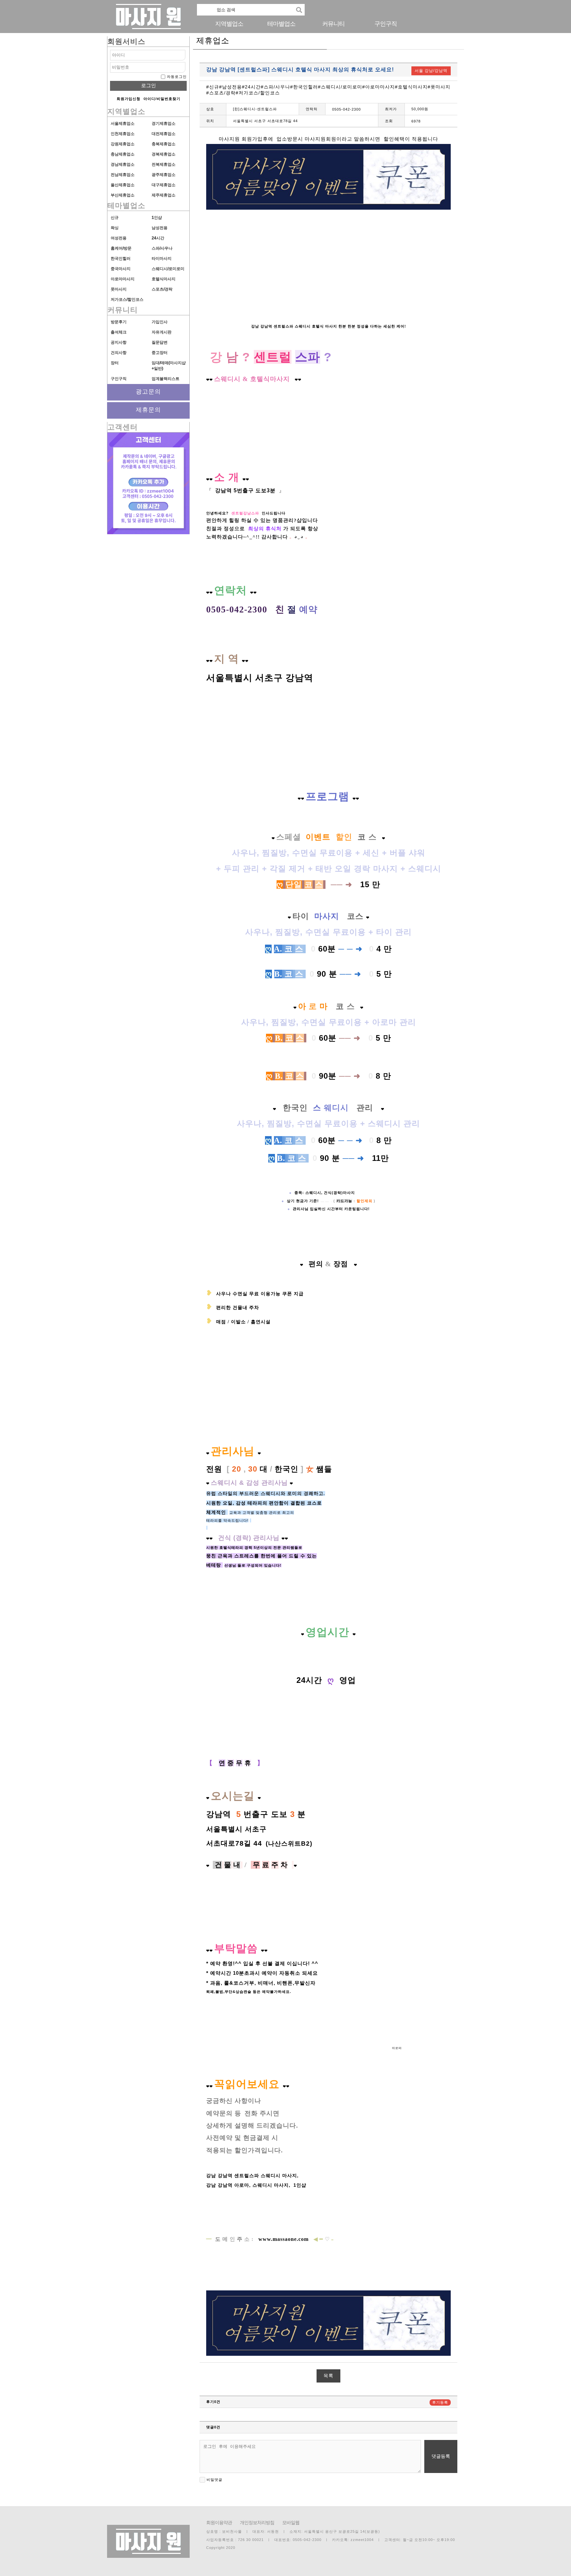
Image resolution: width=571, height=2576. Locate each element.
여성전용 (119, 238)
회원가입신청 (129, 99)
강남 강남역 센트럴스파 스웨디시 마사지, (253, 2176)
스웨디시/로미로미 (168, 269)
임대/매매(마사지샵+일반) (169, 366)
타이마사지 (162, 259)
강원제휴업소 (123, 144)
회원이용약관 (219, 2523)
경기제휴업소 (164, 123)
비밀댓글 (214, 2480)
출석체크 (119, 332)
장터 (115, 363)
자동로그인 (177, 77)
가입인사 (160, 322)
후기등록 (440, 2402)
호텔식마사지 (164, 279)
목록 (328, 2376)
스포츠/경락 (162, 289)
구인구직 (386, 24)
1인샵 (157, 218)
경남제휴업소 (123, 164)
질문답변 (160, 342)
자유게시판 (162, 332)
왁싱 (115, 228)
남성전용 (160, 228)
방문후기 (119, 322)
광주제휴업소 (164, 175)
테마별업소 (281, 24)
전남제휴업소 (123, 175)
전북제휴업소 (164, 164)
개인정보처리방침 (257, 2523)
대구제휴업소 (164, 185)
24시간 (158, 238)
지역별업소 (229, 24)
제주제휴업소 (164, 195)
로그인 (149, 85)
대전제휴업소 (164, 134)
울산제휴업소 (123, 185)
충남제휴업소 (123, 154)
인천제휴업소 (123, 134)
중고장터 (160, 353)
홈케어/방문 (121, 248)
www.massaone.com (284, 2239)
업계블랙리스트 (166, 379)
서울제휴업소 (123, 123)
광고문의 (148, 392)
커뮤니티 (333, 24)
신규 (115, 218)
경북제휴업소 (164, 154)
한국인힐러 (121, 259)
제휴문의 (148, 410)
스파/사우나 (162, 248)
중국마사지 (121, 269)
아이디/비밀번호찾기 (162, 99)
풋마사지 (119, 289)
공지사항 (119, 342)
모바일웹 (291, 2523)
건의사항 (119, 353)
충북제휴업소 (164, 144)
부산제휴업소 (123, 195)
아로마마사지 (123, 279)
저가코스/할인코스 (127, 299)
